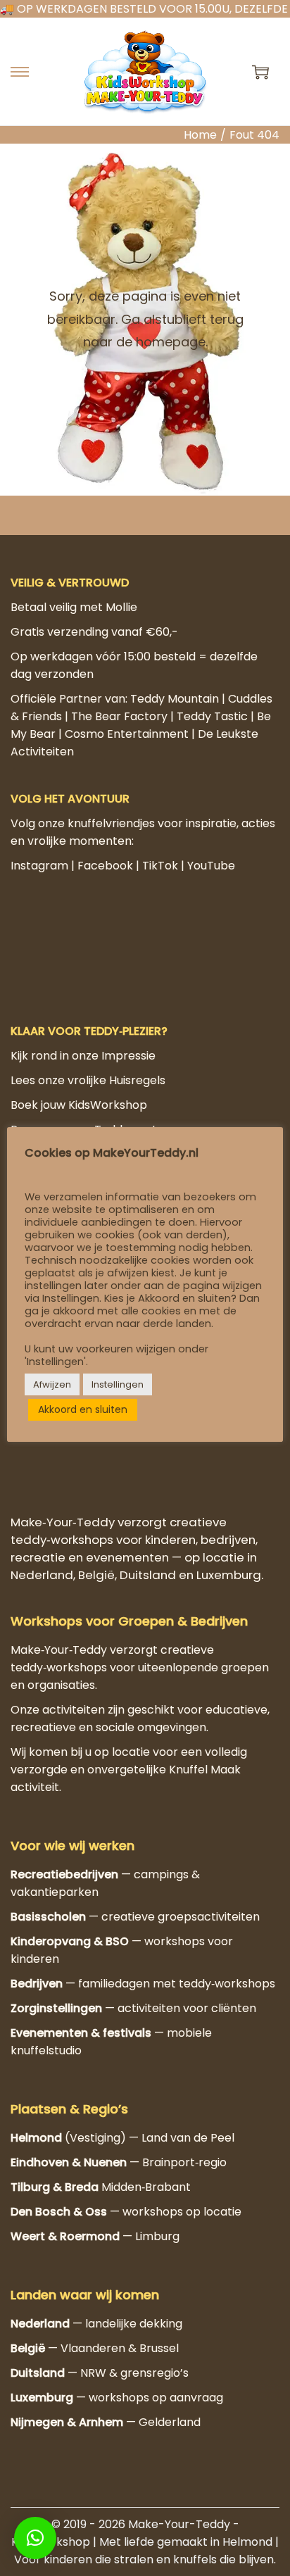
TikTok (160, 866)
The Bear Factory (119, 716)
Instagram (39, 866)
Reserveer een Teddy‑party (87, 2098)
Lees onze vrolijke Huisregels (88, 2049)
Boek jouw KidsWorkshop (79, 2074)
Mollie (121, 607)
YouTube (211, 866)
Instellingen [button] (118, 1384)
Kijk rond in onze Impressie (83, 2024)
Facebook (105, 866)
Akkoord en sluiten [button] (83, 1409)
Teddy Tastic (212, 716)
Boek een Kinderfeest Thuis (85, 2123)
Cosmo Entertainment (127, 734)
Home (200, 135)
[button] (35, 2538)
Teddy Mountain (175, 699)
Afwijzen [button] (52, 1384)
